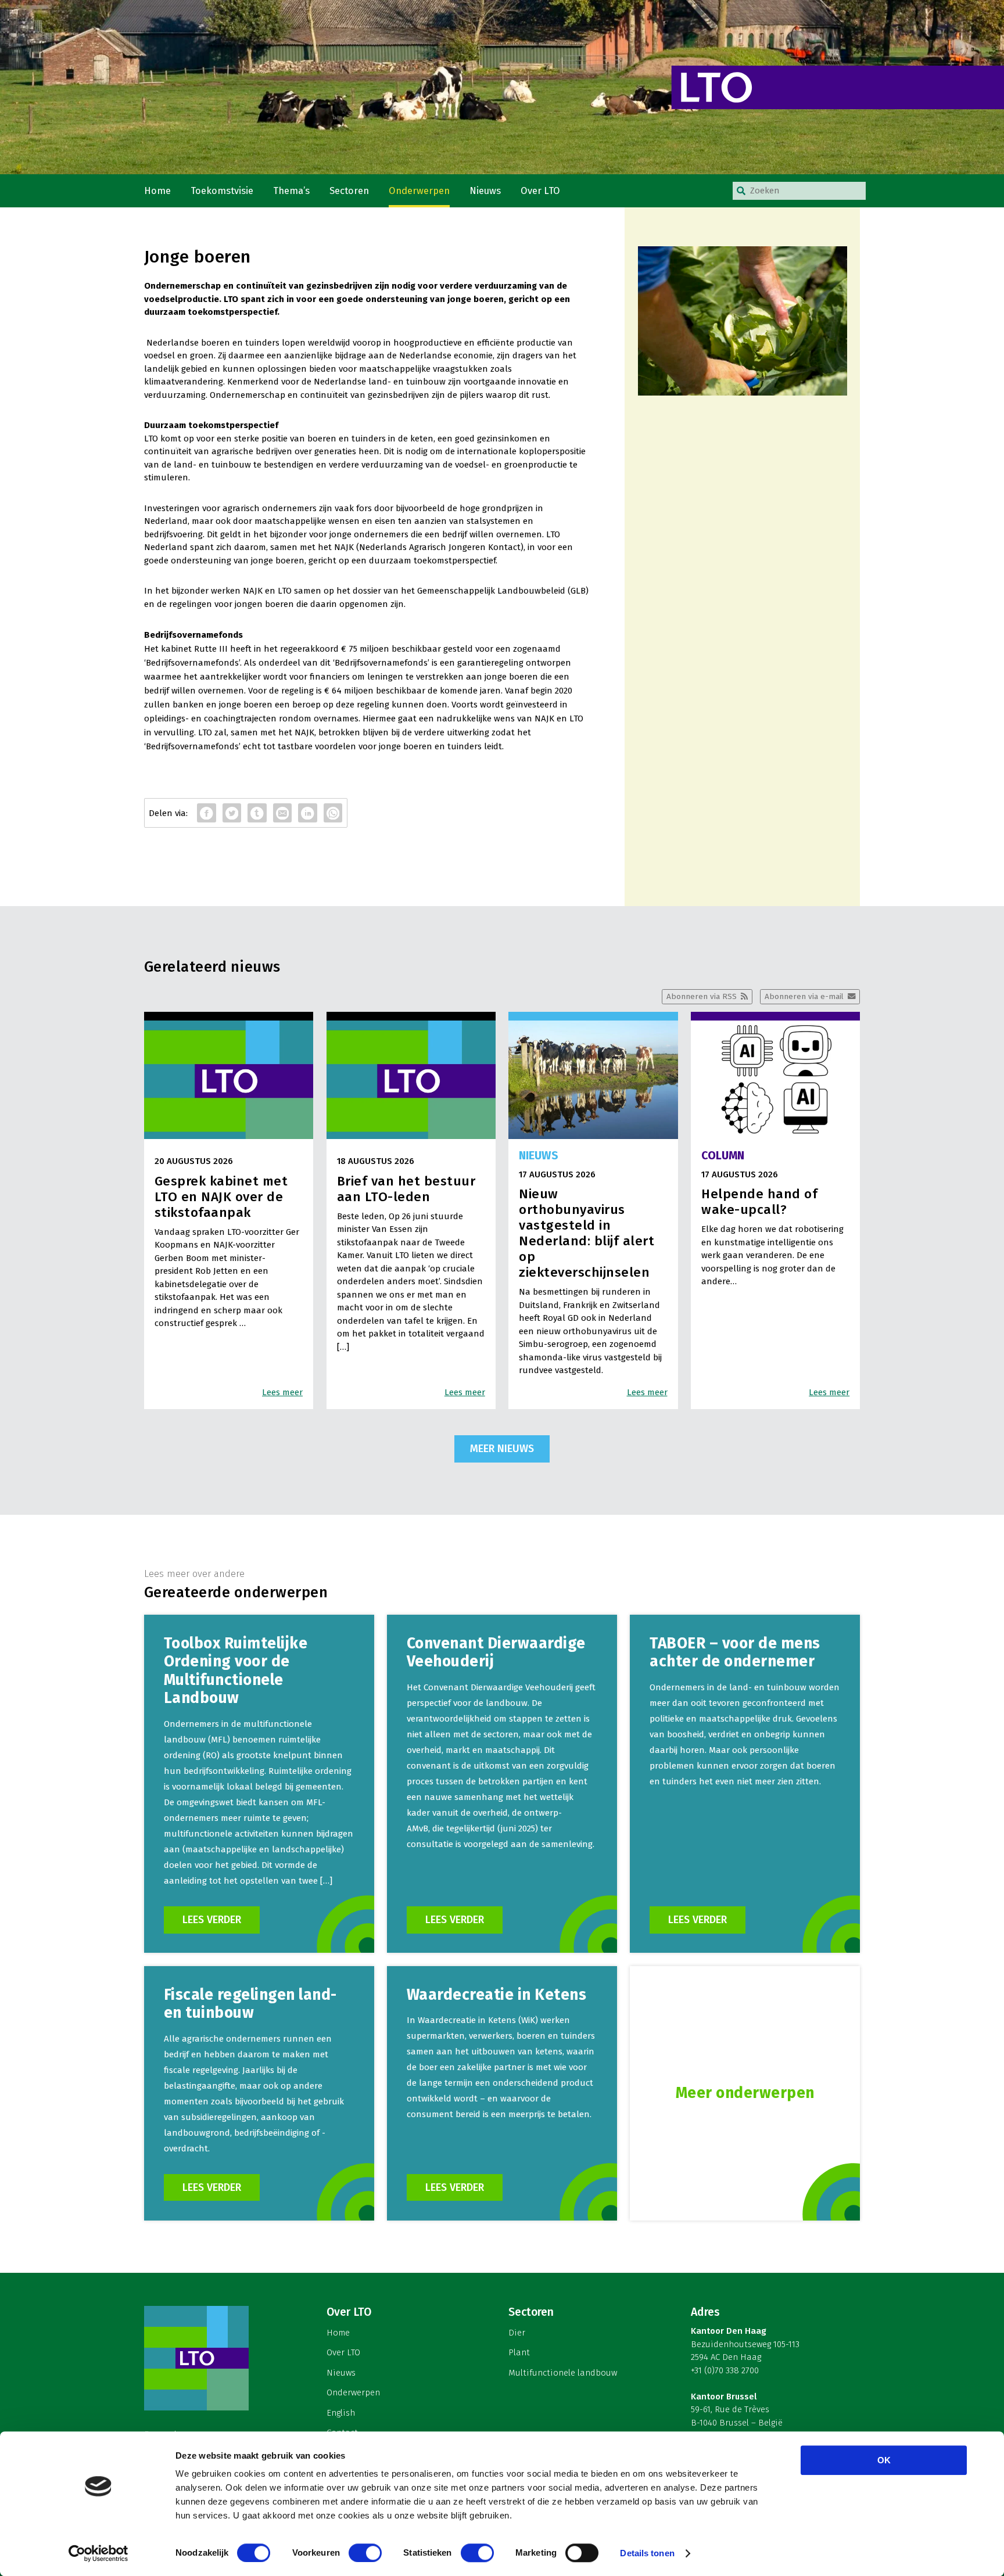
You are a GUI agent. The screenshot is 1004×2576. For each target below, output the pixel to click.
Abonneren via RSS (702, 996)
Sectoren (349, 191)
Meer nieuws (502, 1449)
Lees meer (282, 1392)
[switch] (365, 2553)
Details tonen (647, 2553)
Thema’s (291, 191)
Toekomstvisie (222, 191)
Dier (517, 2333)
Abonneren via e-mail (804, 996)
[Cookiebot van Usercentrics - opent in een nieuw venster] (98, 2553)
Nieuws (485, 191)
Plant (519, 2352)
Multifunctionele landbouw (563, 2373)
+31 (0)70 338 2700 (725, 2370)
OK (884, 2460)
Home (157, 191)
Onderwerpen (419, 191)
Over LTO (540, 191)
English (341, 2413)
